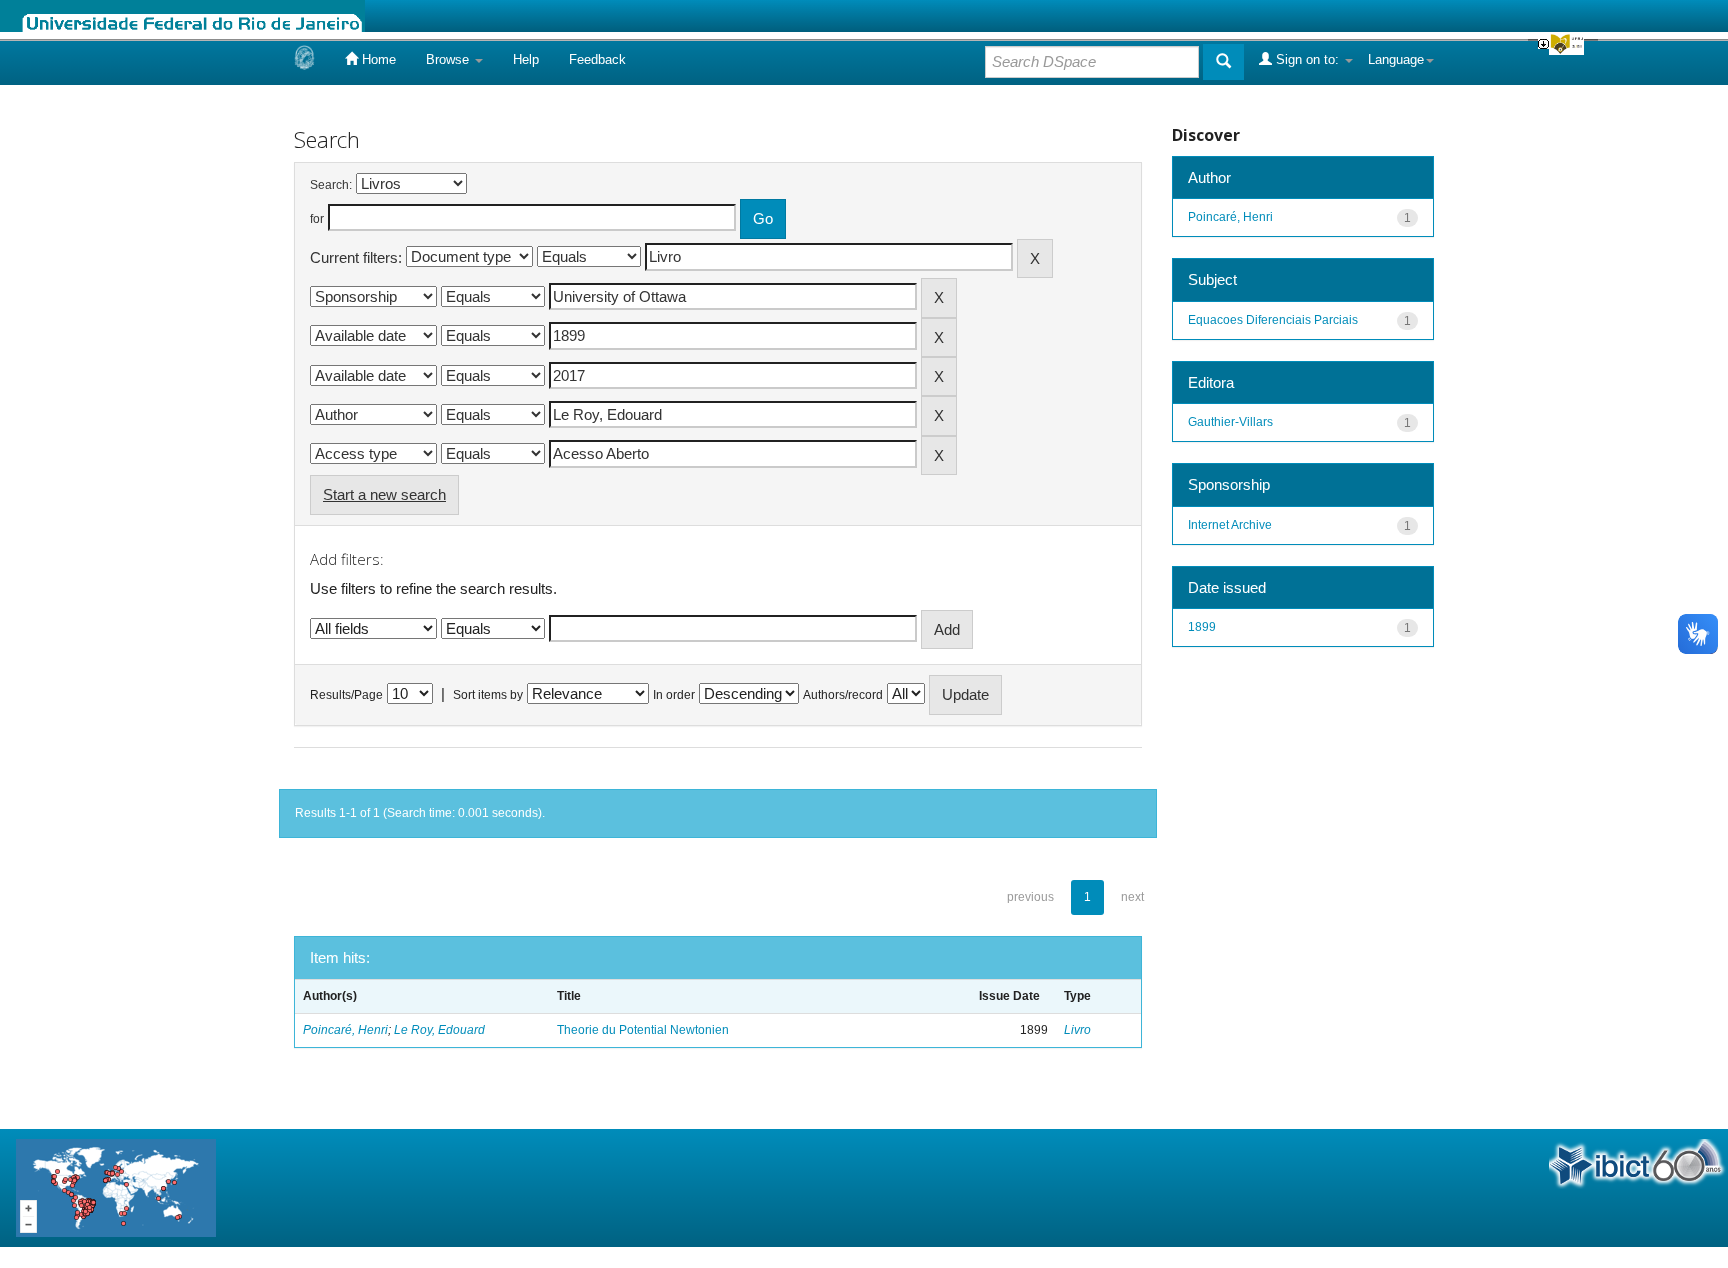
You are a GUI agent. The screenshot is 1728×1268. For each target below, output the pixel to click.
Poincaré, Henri (345, 1030)
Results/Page (346, 695)
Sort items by (488, 695)
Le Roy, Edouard (439, 1030)
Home (377, 59)
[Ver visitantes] (116, 1186)
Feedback (597, 59)
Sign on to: (1307, 59)
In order (674, 695)
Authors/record (843, 695)
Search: (331, 185)
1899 (1202, 627)
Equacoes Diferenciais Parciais (1273, 320)
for (317, 219)
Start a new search (384, 494)
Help (526, 59)
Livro (1077, 1030)
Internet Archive (1230, 525)
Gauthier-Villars (1230, 422)
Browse (449, 59)
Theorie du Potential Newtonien (643, 1030)
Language (1396, 59)
